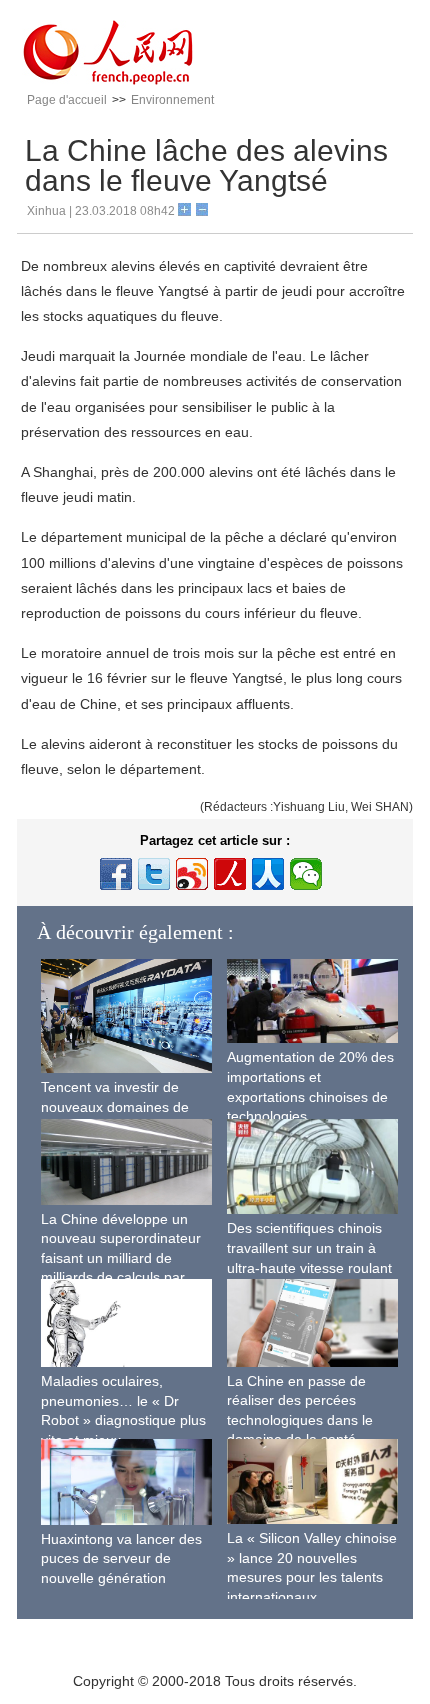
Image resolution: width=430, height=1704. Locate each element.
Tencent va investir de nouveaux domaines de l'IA (115, 1106)
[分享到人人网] (268, 874)
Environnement (172, 100)
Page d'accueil (67, 100)
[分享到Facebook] (116, 874)
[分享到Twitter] (154, 874)
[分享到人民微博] (230, 874)
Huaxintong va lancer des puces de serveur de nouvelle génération (121, 1558)
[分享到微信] (306, 874)
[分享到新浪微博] (192, 874)
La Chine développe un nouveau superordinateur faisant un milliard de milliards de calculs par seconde (121, 1258)
